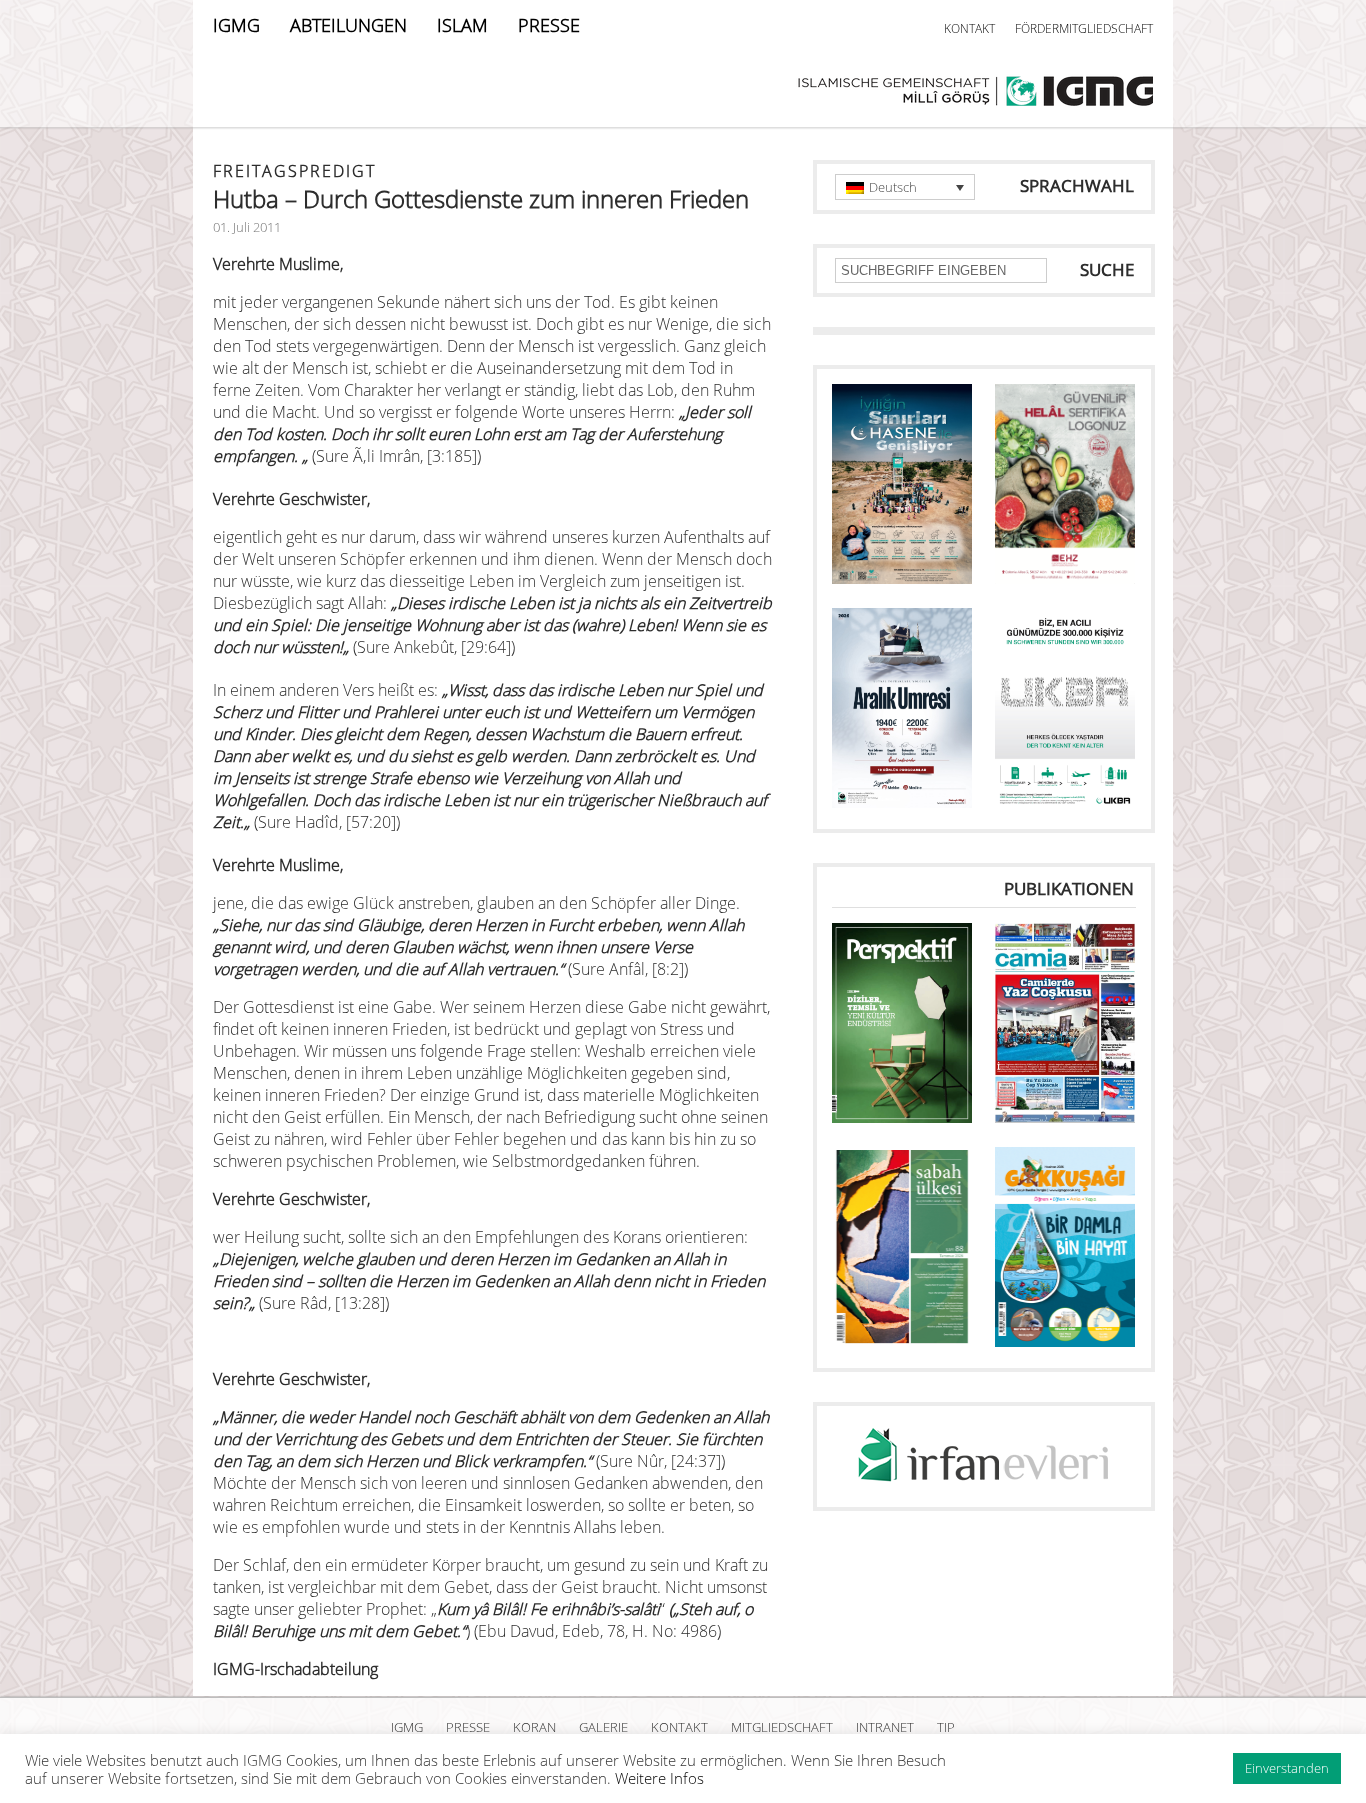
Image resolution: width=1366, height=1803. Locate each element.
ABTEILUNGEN (348, 25)
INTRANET (885, 1727)
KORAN (534, 1727)
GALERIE (603, 1727)
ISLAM (462, 25)
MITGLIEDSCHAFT (782, 1727)
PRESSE (549, 25)
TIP (946, 1727)
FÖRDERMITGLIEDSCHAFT (1084, 28)
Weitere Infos (659, 1778)
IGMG (236, 25)
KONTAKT (969, 28)
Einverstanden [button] (1287, 1768)
